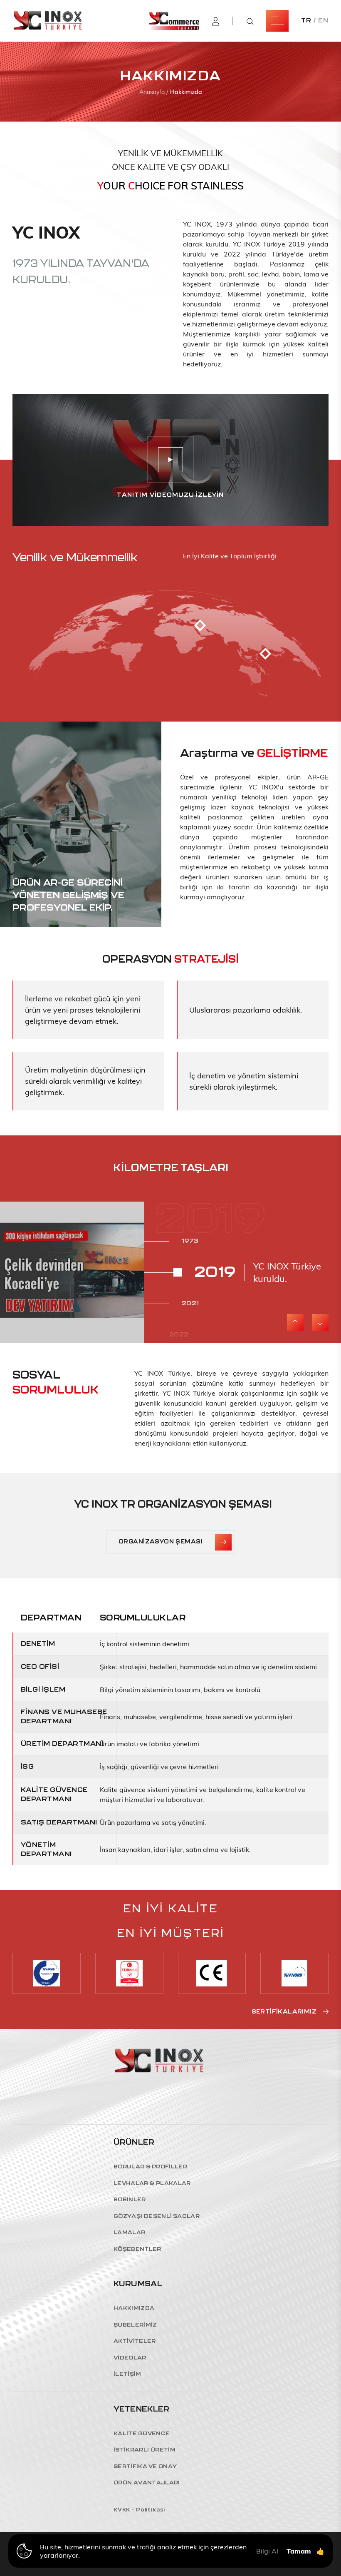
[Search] (250, 21)
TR (306, 21)
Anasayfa (153, 92)
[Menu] (277, 21)
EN (323, 21)
